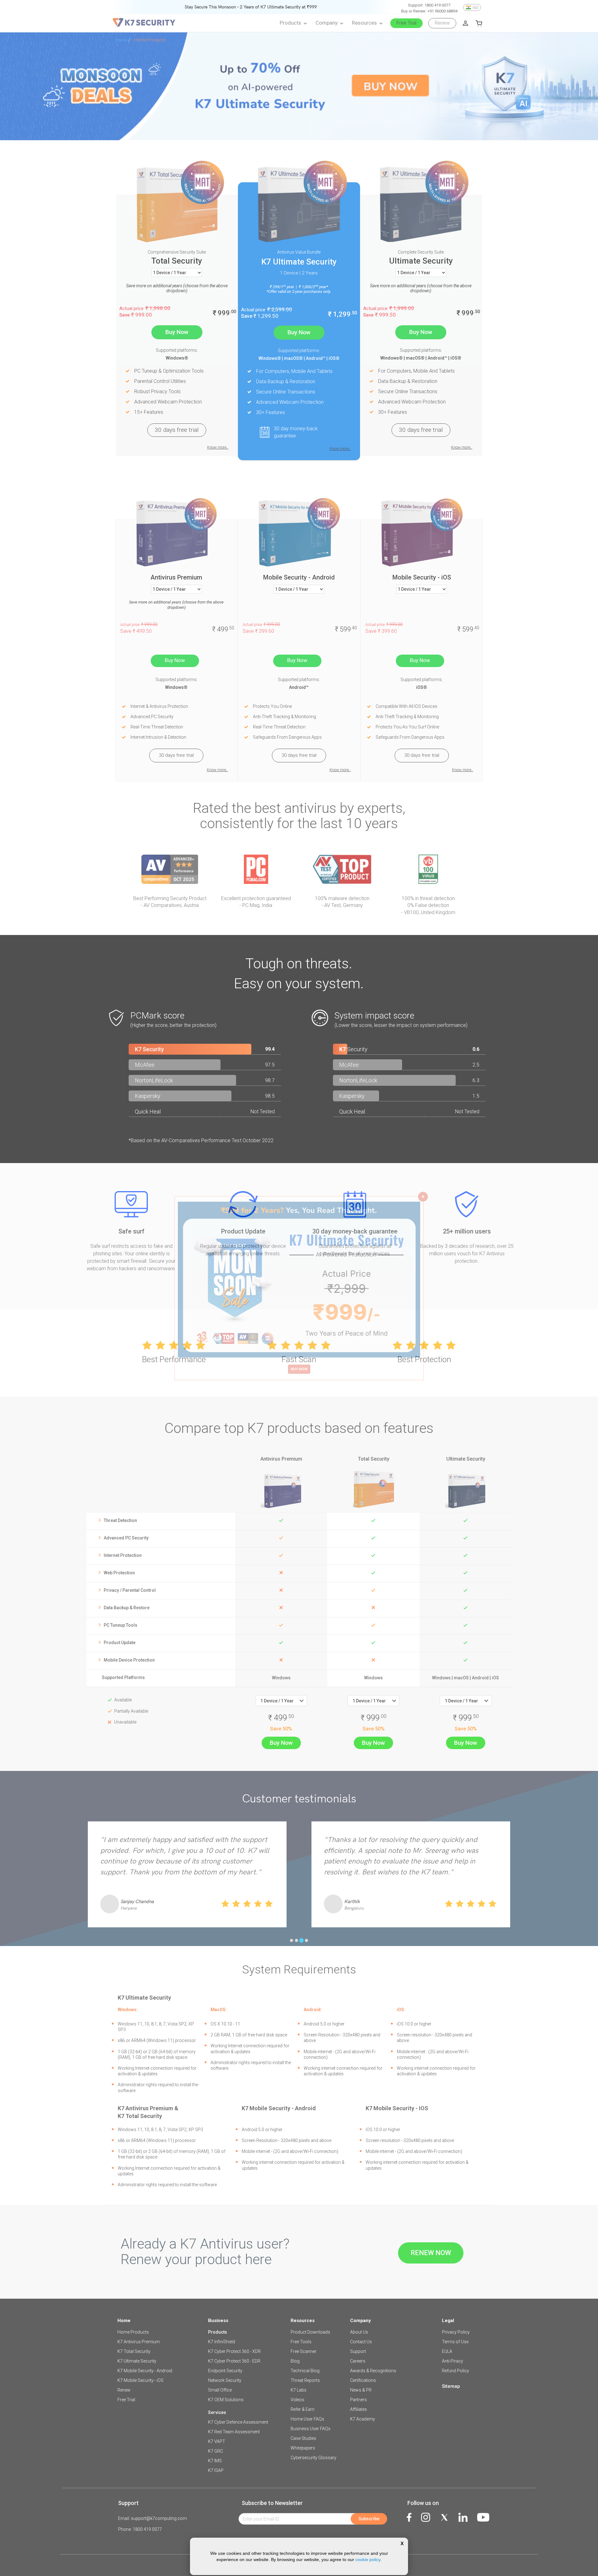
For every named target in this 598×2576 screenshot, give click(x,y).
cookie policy (368, 2559)
